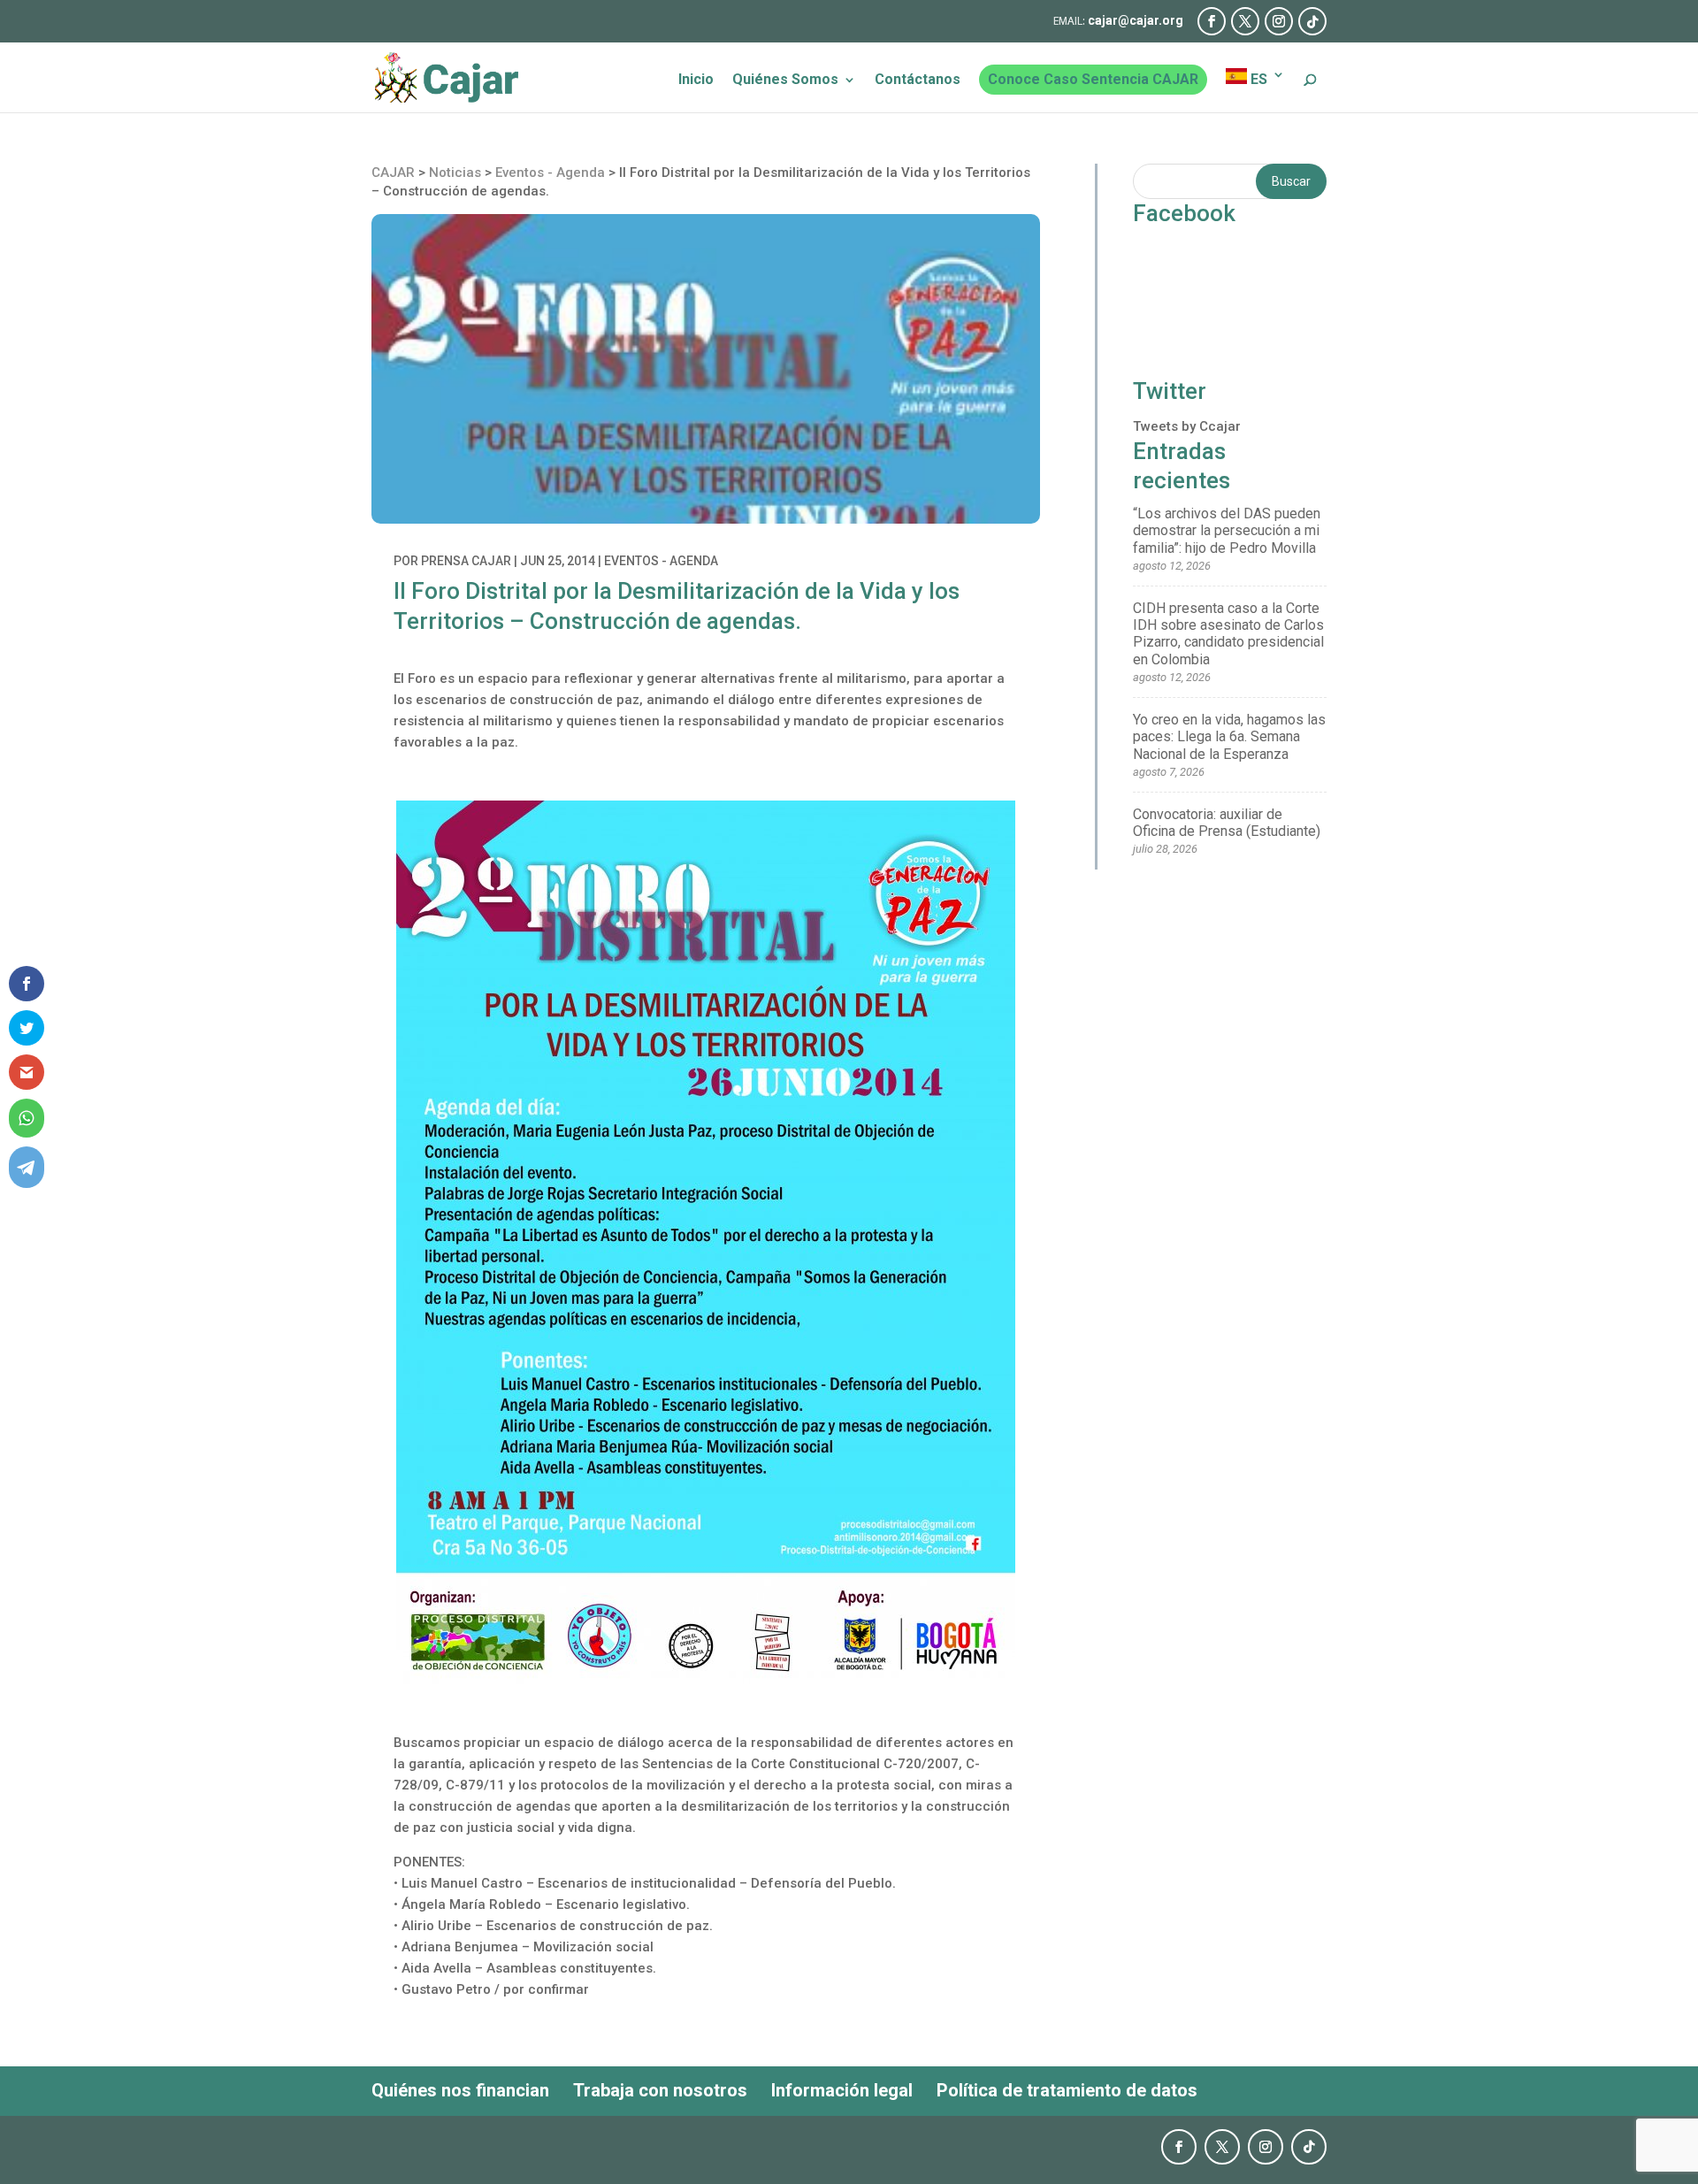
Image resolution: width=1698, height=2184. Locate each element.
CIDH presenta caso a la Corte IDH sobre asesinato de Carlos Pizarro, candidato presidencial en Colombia (1228, 634)
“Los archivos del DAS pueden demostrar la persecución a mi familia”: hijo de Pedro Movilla (1227, 530)
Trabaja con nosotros (660, 2090)
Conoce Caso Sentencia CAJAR (1093, 79)
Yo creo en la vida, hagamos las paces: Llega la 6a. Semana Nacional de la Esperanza (1229, 736)
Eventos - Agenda (661, 561)
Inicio (696, 80)
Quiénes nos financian (460, 2090)
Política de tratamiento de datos (1067, 2090)
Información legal (842, 2090)
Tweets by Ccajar (1187, 426)
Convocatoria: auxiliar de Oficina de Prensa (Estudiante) (1227, 823)
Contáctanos (918, 80)
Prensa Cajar (466, 561)
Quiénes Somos (785, 80)
